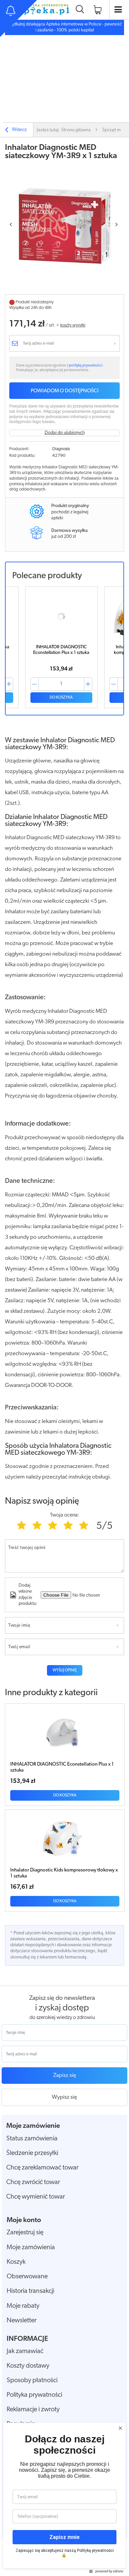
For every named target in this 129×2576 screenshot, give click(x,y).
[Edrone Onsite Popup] (64, 1288)
